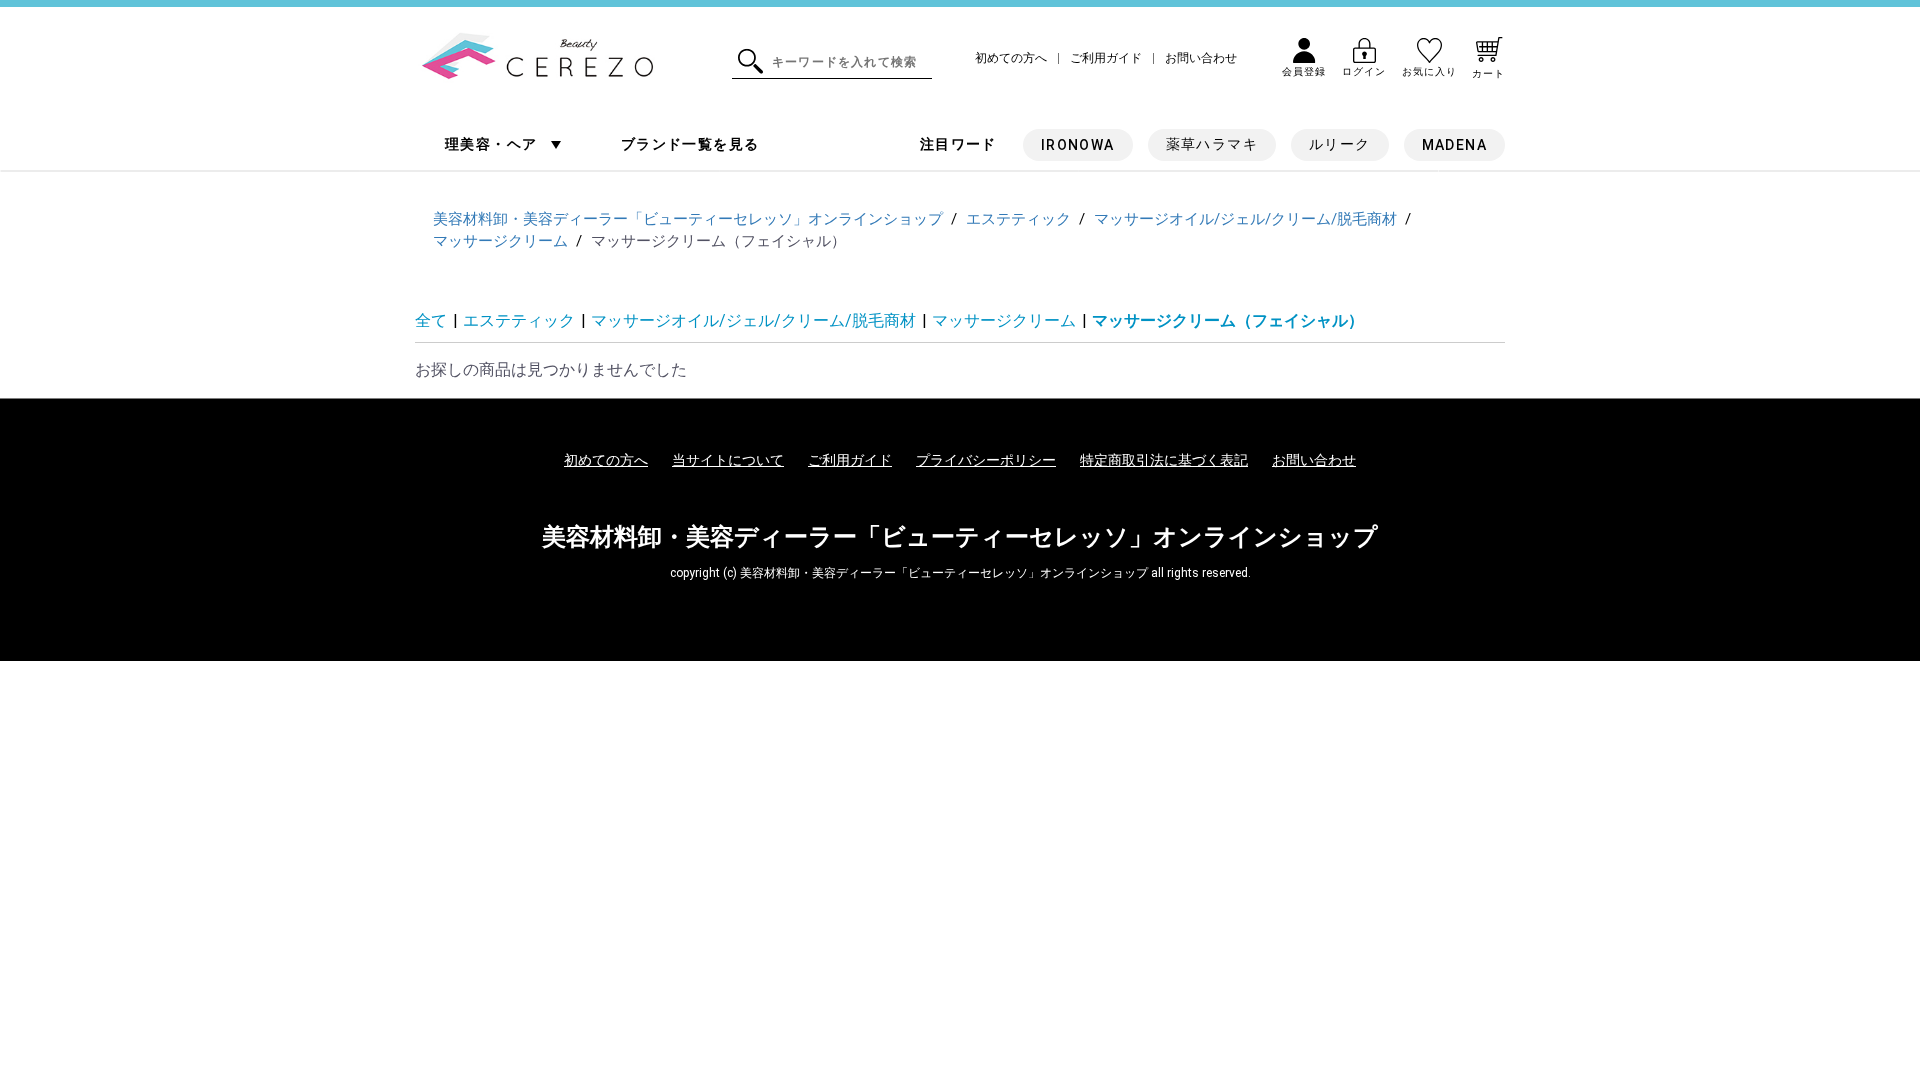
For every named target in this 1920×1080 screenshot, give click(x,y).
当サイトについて (728, 460)
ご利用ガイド (1106, 58)
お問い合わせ (1201, 58)
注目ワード (958, 144)
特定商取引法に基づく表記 (1164, 460)
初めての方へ (1011, 58)
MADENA (1454, 145)
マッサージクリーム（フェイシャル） (1228, 320)
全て (431, 320)
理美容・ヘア (493, 144)
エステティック (519, 320)
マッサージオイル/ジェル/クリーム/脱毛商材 (753, 320)
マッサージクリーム (1004, 320)
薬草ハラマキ (1212, 144)
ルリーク (1340, 144)
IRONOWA (1078, 145)
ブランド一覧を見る (690, 144)
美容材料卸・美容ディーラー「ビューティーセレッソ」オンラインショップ (960, 537)
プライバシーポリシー (986, 460)
